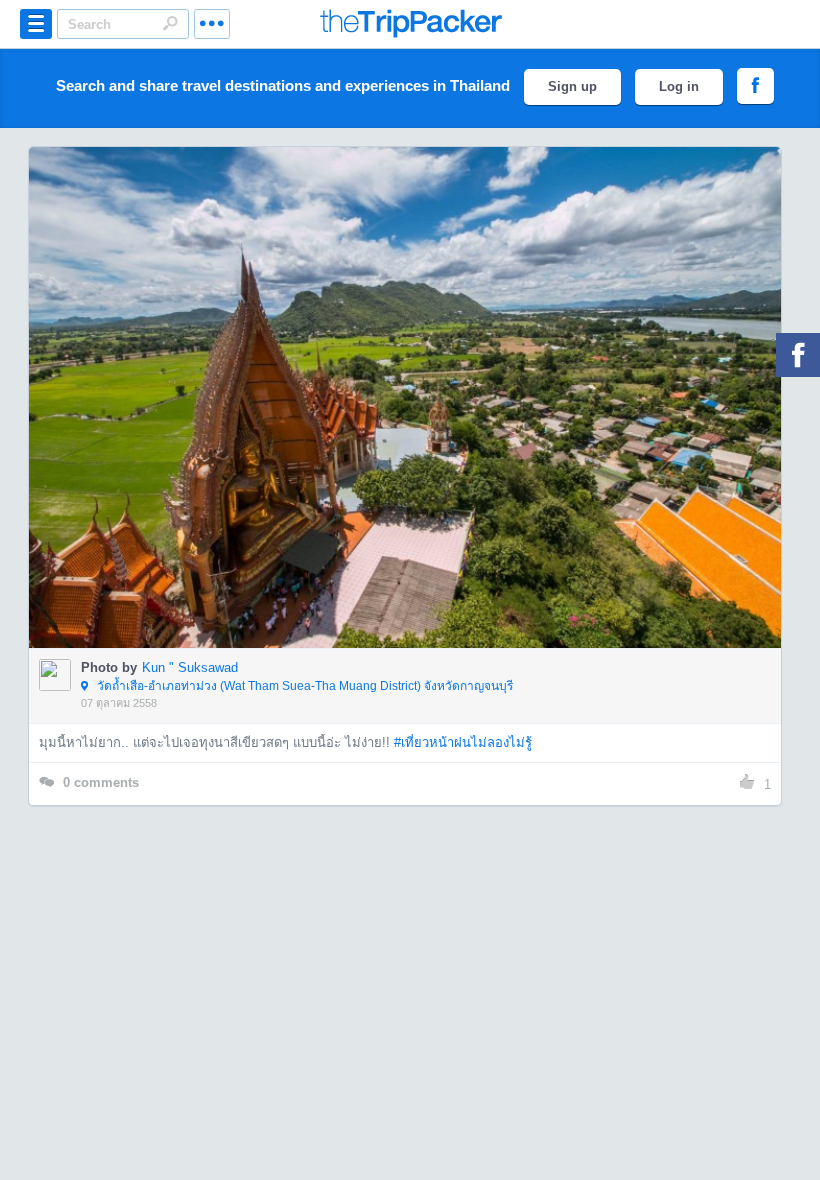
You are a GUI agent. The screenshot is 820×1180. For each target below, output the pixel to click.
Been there (416, 367)
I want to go (418, 427)
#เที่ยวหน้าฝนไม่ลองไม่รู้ (463, 742)
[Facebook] (798, 355)
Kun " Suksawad (190, 667)
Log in (679, 86)
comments (101, 782)
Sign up (572, 86)
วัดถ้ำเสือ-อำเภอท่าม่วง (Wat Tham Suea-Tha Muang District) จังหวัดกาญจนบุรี (303, 686)
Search (170, 23)
